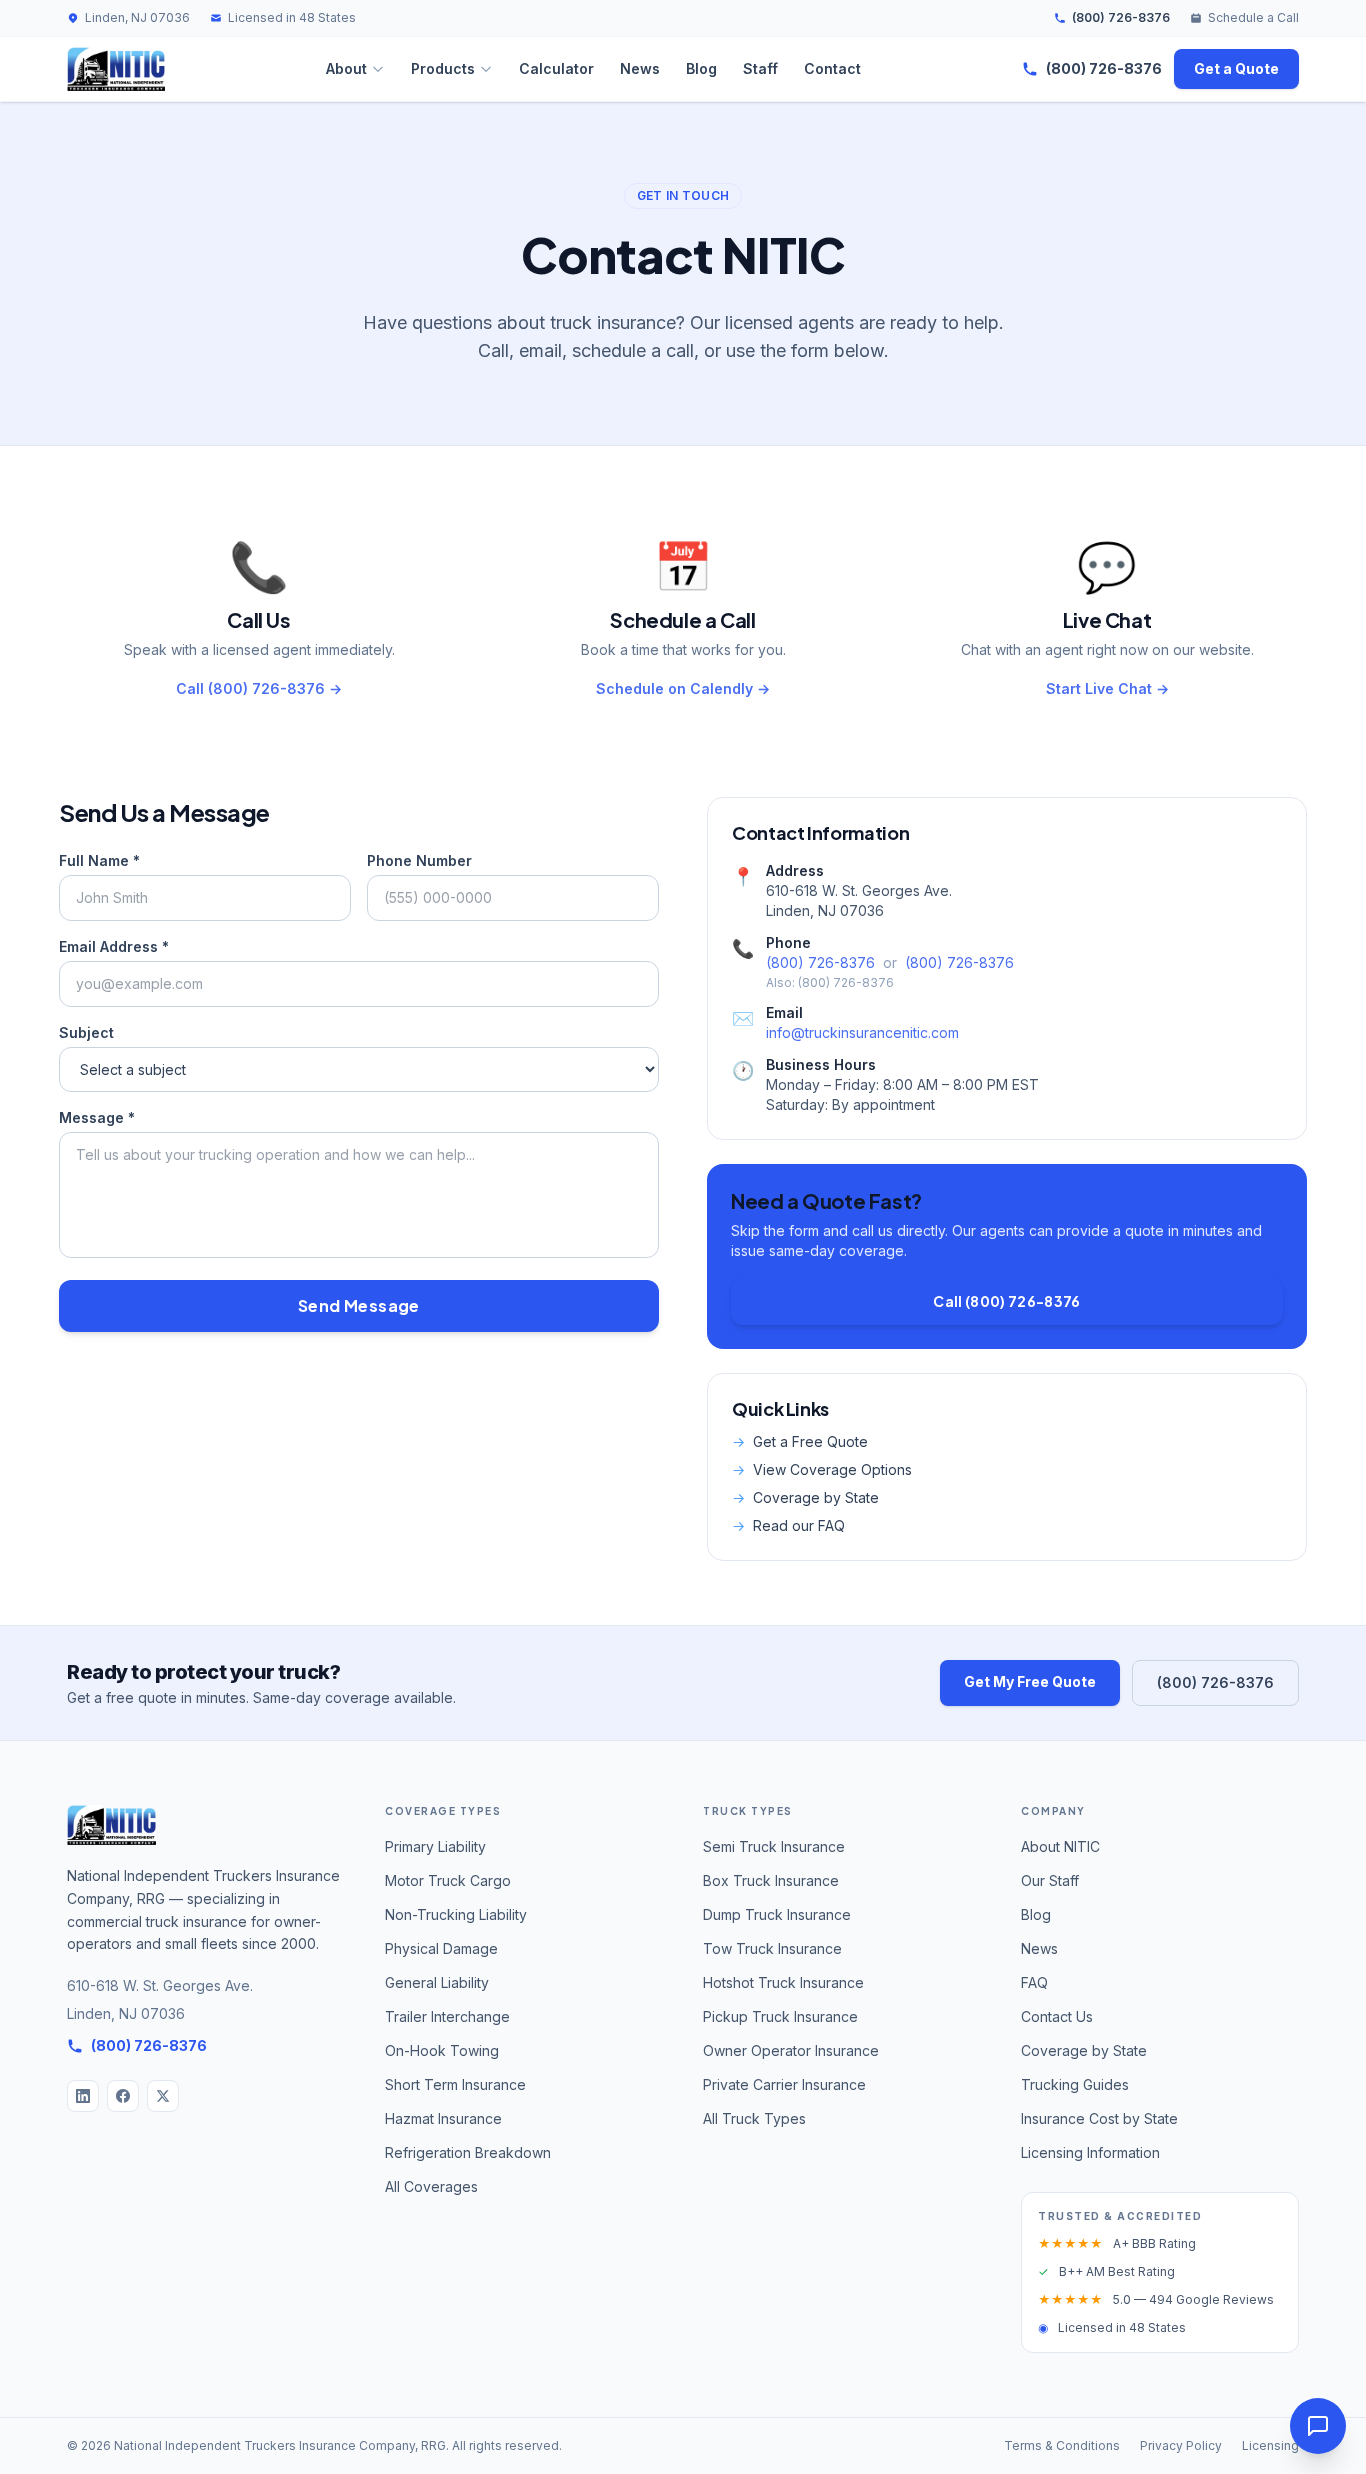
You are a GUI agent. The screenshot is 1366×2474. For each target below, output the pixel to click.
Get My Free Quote (1030, 1681)
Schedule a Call (1253, 17)
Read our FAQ (788, 1525)
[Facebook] (123, 2096)
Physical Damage (441, 1948)
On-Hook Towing (442, 2050)
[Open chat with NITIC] (1318, 2426)
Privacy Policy (1181, 2445)
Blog (701, 68)
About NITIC (1060, 1846)
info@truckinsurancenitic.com (862, 1032)
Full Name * (99, 860)
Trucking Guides (1075, 2084)
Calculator (556, 68)
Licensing (1270, 2445)
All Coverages (431, 2186)
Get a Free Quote (800, 1441)
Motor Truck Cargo (448, 1880)
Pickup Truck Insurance (780, 2016)
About (346, 68)
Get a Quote (1236, 68)
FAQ (1034, 1982)
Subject (86, 1032)
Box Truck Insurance (771, 1880)
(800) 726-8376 (1121, 17)
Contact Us (1057, 2016)
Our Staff (1050, 1880)
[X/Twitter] (163, 2096)
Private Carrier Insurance (784, 2084)
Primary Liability (435, 1846)
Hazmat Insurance (443, 2118)
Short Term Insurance (455, 2084)
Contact (832, 68)
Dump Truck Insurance (777, 1914)
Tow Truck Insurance (772, 1948)
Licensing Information (1090, 2152)
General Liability (437, 1982)
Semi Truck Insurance (774, 1846)
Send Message (359, 1305)
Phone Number (419, 860)
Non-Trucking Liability (456, 1914)
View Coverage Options (822, 1469)
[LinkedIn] (83, 2096)
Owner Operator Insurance (791, 2050)
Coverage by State (805, 1497)
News (640, 68)
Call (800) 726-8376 (1007, 1301)
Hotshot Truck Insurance (783, 1982)
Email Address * (114, 946)
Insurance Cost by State (1099, 2118)
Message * (97, 1117)
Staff (760, 68)
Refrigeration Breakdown (468, 2152)
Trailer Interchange (447, 2016)
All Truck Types (754, 2118)
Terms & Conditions (1062, 2445)
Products (443, 68)
